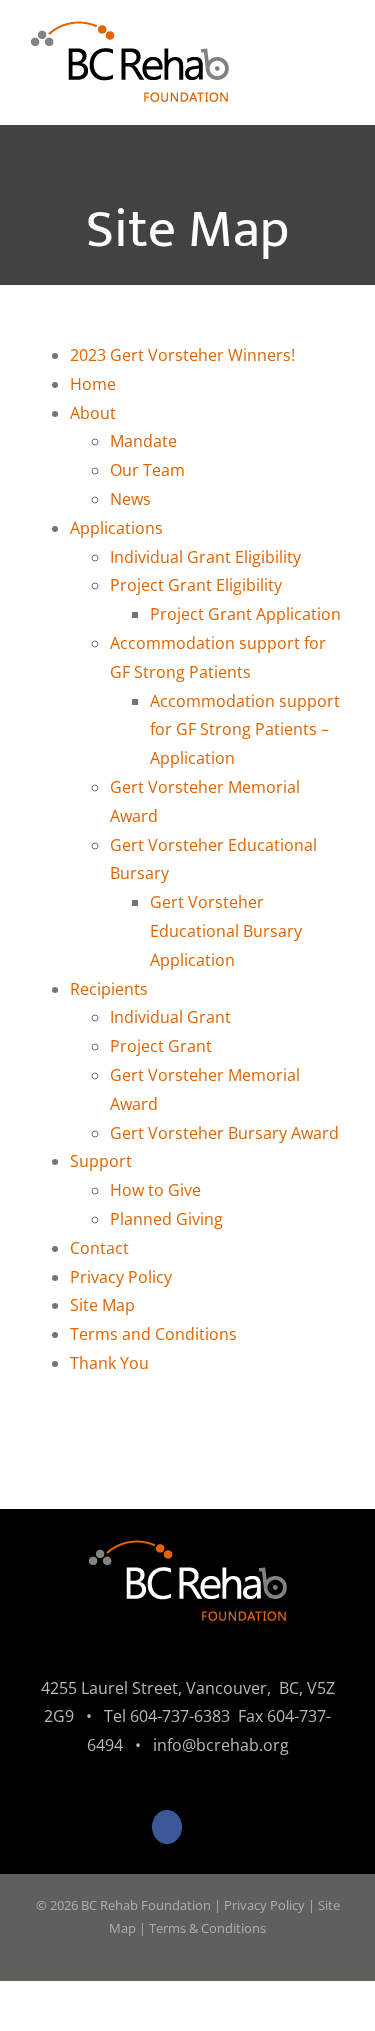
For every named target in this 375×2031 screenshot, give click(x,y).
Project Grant (161, 1046)
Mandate (143, 441)
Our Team (147, 470)
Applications (116, 528)
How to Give (155, 1190)
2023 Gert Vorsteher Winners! (182, 355)
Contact (99, 1248)
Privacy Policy (121, 1277)
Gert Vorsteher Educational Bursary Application (226, 931)
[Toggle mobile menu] (337, 60)
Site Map (102, 1305)
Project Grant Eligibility (196, 585)
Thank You (109, 1363)
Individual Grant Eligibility (205, 557)
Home (93, 384)
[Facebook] (167, 1827)
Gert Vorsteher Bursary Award (224, 1133)
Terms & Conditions (207, 1928)
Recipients (109, 989)
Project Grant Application (245, 614)
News (130, 499)
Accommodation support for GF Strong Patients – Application (245, 730)
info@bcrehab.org (221, 1745)
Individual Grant (170, 1017)
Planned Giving (166, 1219)
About (93, 413)
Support (101, 1161)
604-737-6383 (180, 1716)
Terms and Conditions (153, 1334)
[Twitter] (208, 1827)
